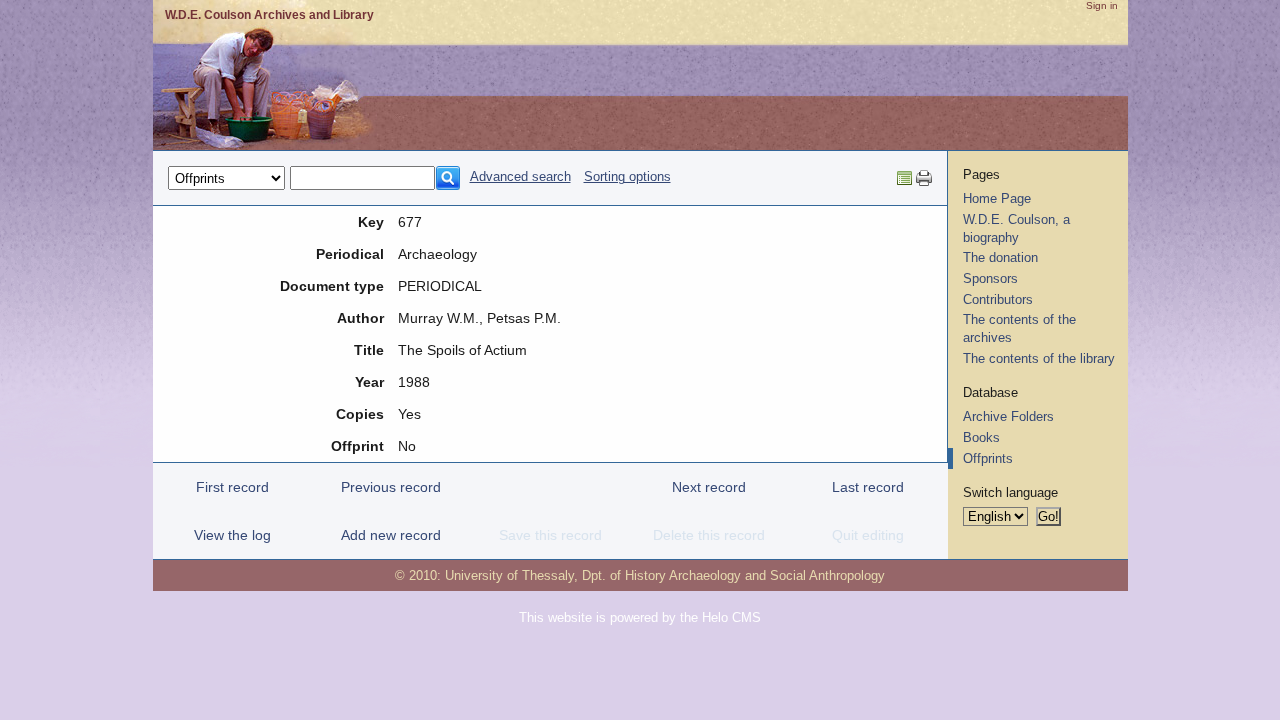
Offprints (988, 458)
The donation (1000, 257)
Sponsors (990, 278)
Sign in (1102, 5)
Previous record (391, 487)
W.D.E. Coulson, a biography (1016, 228)
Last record (868, 487)
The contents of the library (1039, 358)
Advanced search (520, 176)
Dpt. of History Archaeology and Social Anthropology (733, 575)
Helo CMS (731, 617)
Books (981, 437)
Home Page (997, 198)
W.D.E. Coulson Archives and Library (269, 15)
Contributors (998, 299)
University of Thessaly (509, 575)
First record (232, 487)
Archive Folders (1008, 416)
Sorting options (627, 176)
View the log (232, 535)
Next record (709, 487)
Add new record (391, 535)
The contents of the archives (1019, 328)
